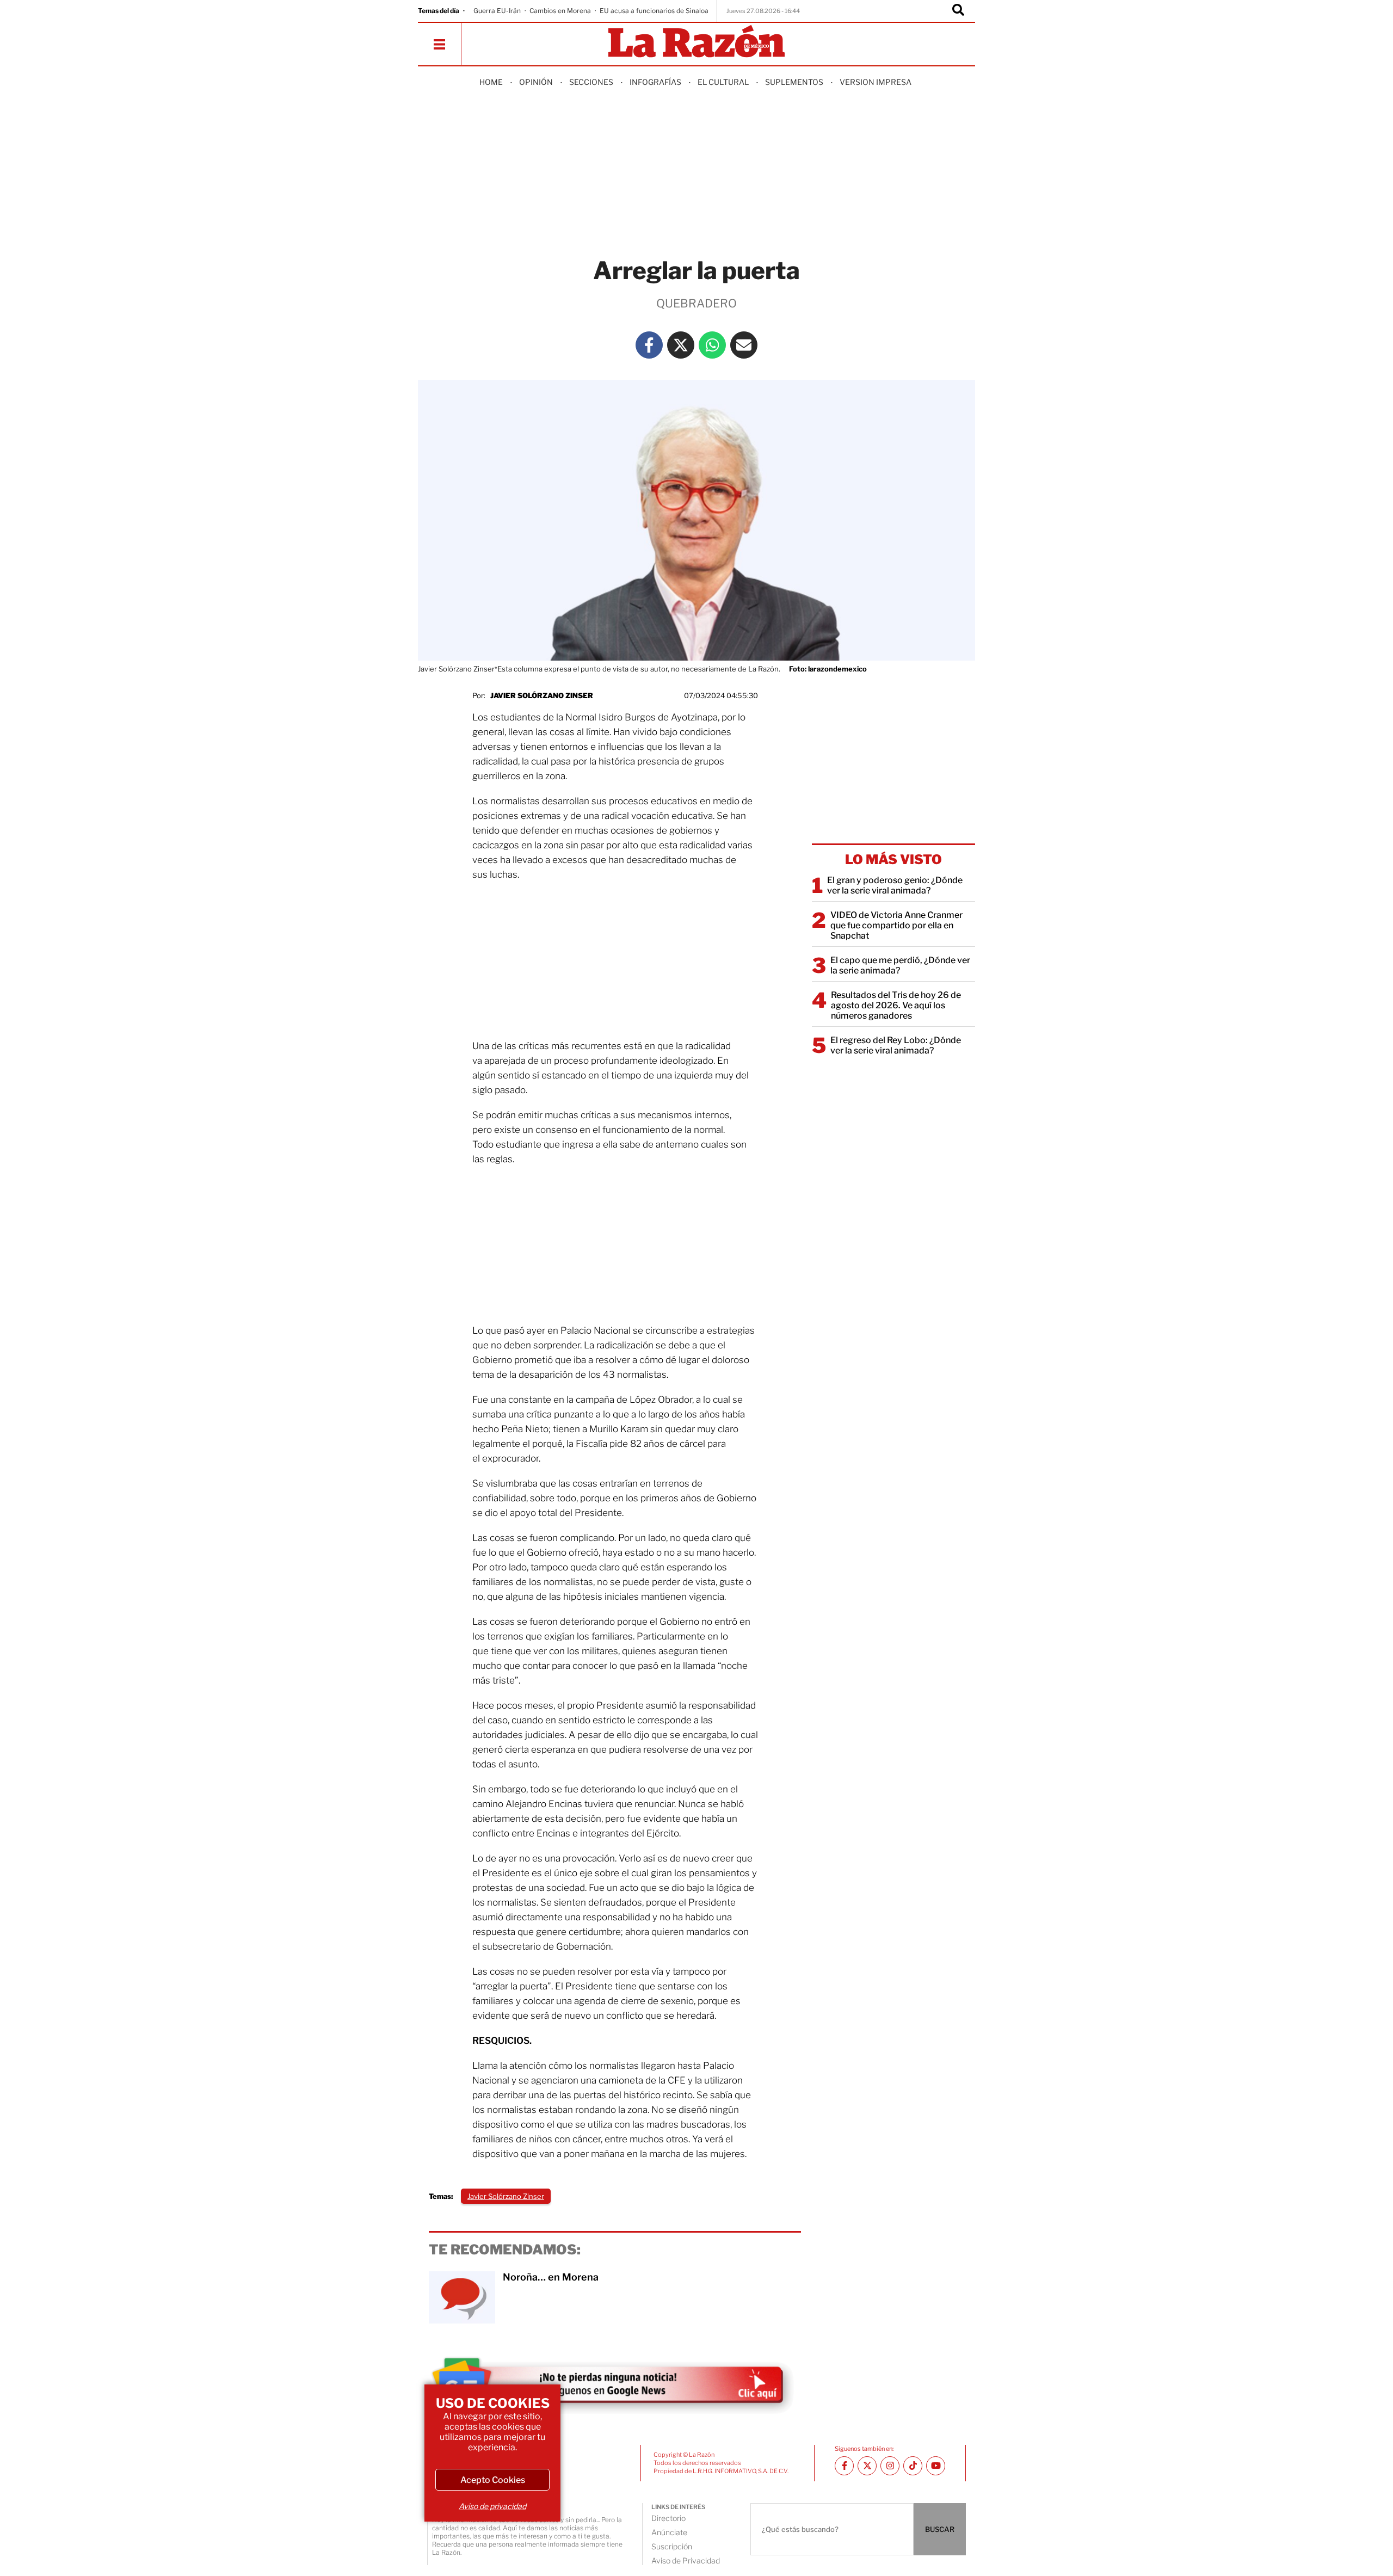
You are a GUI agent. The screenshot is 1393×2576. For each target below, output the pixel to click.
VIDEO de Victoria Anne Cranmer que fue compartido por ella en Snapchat (896, 925)
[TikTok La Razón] (913, 2466)
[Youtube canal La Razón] (936, 2466)
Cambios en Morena (560, 11)
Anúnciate (669, 2532)
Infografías (655, 82)
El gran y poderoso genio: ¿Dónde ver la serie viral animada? (895, 885)
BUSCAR (940, 2529)
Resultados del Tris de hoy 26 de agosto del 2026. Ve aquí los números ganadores (896, 1005)
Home (491, 82)
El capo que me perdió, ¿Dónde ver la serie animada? (900, 965)
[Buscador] (958, 11)
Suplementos (794, 82)
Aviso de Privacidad (686, 2560)
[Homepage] (696, 42)
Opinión (536, 82)
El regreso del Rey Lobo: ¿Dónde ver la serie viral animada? (896, 1045)
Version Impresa (876, 82)
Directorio (668, 2518)
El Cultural (723, 82)
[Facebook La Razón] (649, 345)
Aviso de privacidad (492, 2506)
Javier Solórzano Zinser (542, 695)
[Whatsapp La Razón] (712, 345)
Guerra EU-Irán (497, 11)
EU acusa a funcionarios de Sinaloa (654, 11)
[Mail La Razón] (744, 345)
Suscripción (672, 2546)
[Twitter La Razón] (681, 345)
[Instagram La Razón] (890, 2466)
